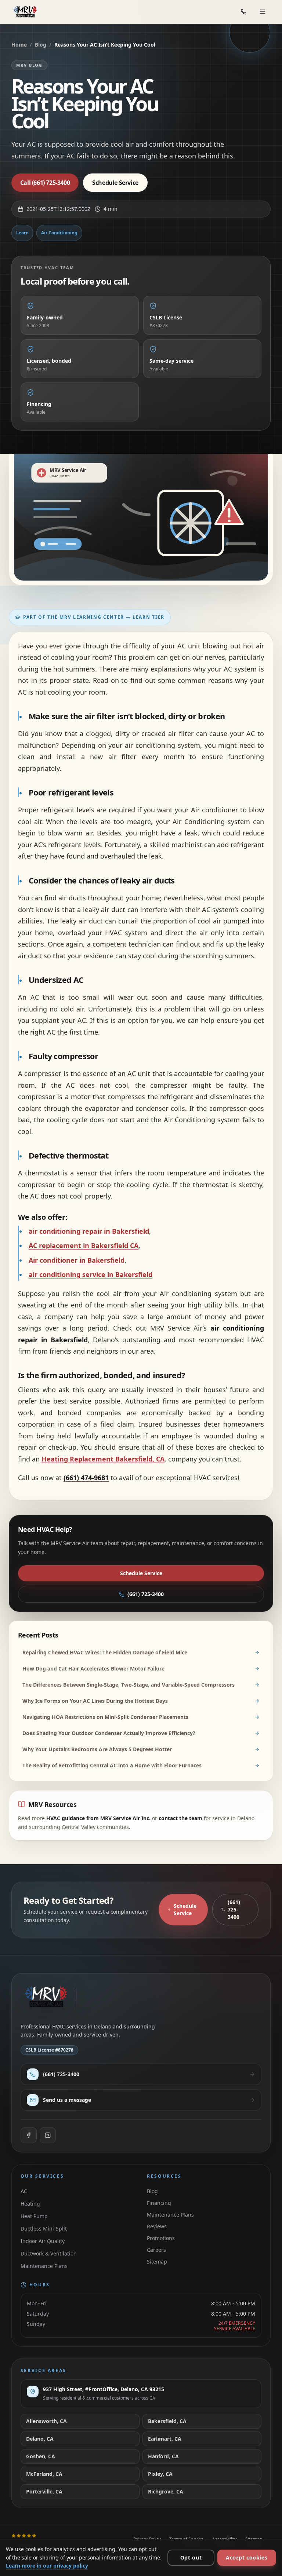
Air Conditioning (59, 233)
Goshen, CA (41, 2456)
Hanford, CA (163, 2456)
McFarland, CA (44, 2474)
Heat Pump (34, 2216)
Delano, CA (40, 2439)
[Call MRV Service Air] (243, 12)
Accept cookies (247, 2557)
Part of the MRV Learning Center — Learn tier (94, 617)
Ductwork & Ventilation (49, 2253)
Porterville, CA (44, 2491)
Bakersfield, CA (167, 2421)
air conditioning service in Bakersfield (91, 1274)
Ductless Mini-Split (44, 2229)
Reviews (157, 2226)
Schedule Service (141, 1573)
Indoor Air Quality (43, 2241)
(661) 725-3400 (146, 1594)
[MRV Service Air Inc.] (27, 12)
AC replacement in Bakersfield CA (84, 1245)
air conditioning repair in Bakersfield (89, 1231)
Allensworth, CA (46, 2421)
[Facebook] (29, 2135)
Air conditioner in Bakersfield (77, 1260)
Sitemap (157, 2262)
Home (19, 45)
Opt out (191, 2557)
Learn (22, 233)
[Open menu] (263, 12)
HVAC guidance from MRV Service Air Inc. (98, 1818)
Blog (41, 45)
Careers (156, 2250)
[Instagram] (48, 2135)
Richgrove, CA (166, 2491)
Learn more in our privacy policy (47, 2566)
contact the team (180, 1818)
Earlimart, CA (165, 2439)
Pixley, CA (160, 2474)
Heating (30, 2204)
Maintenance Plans (44, 2266)
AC (24, 2191)
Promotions (161, 2238)
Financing (159, 2203)
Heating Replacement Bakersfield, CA (103, 1459)
